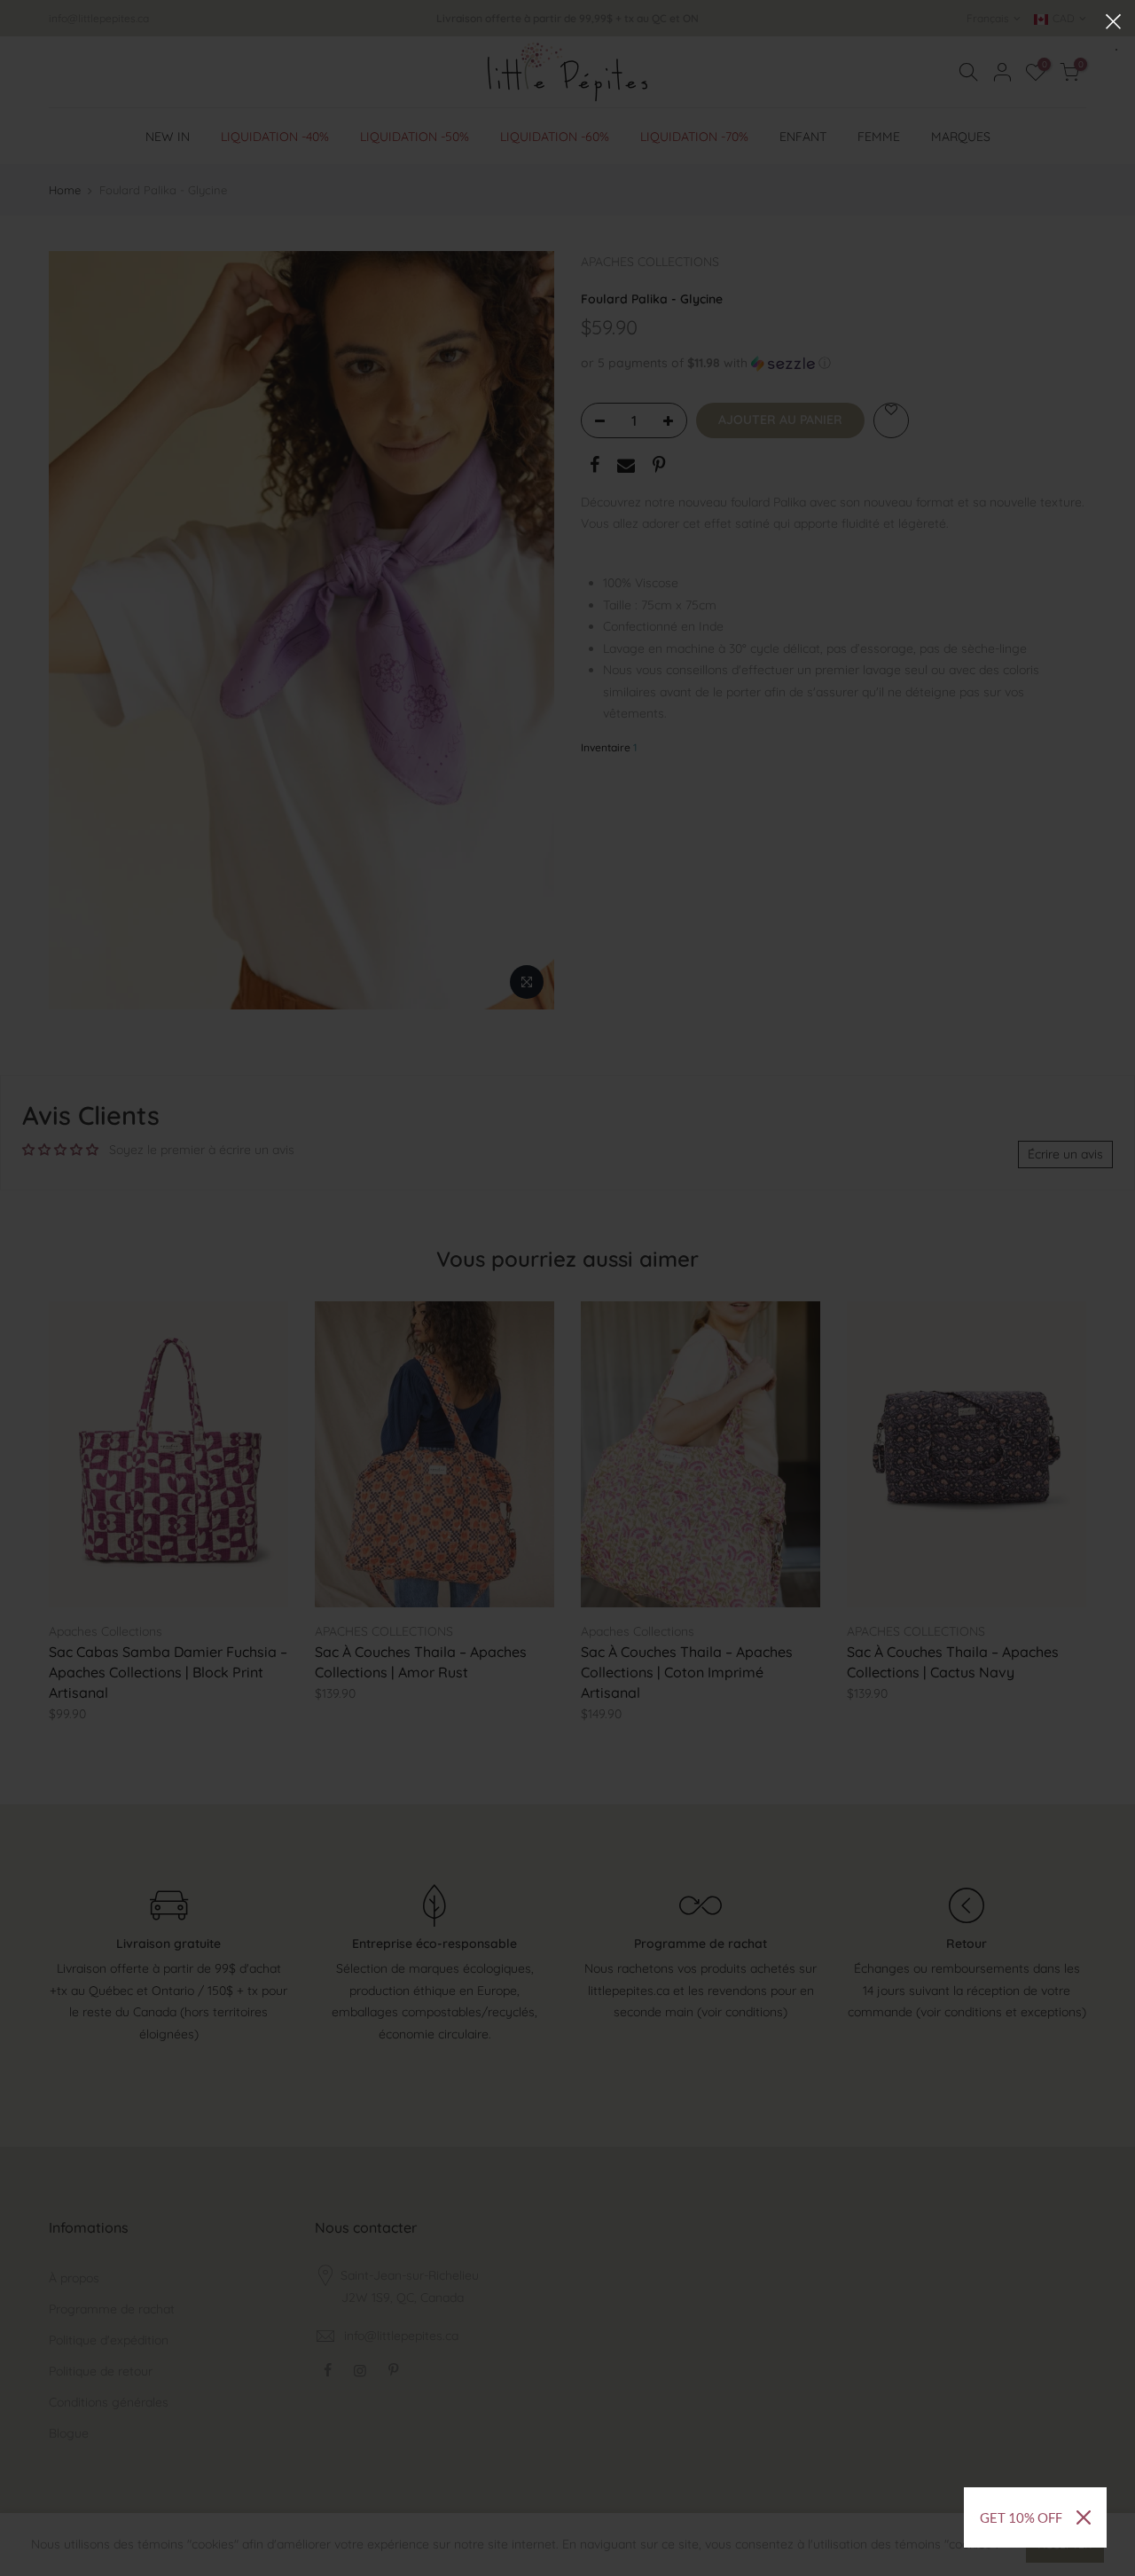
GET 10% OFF (1021, 2517)
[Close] (1084, 2517)
